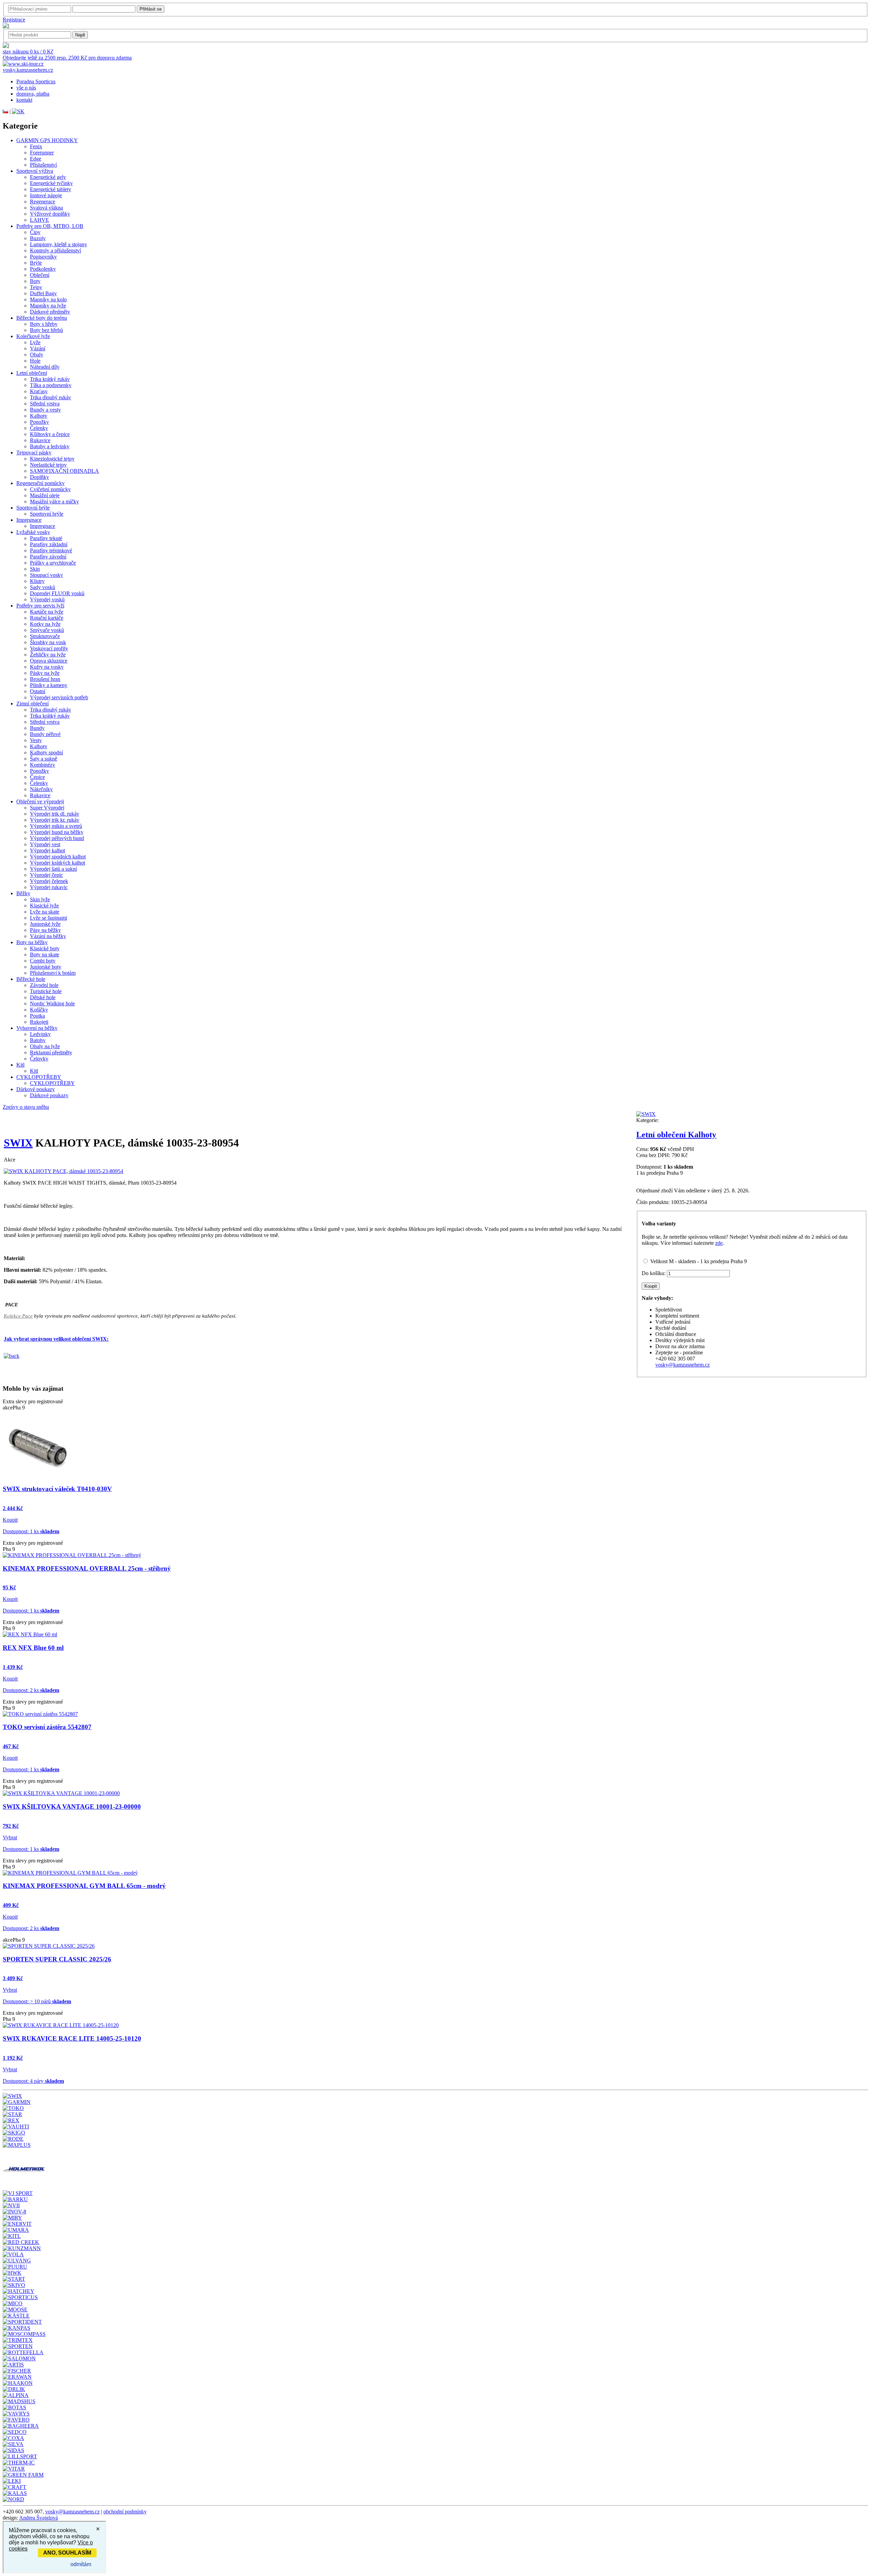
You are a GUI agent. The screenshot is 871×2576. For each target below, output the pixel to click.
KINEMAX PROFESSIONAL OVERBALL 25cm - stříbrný (87, 1568)
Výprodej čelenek (49, 881)
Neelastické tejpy (48, 465)
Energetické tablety (51, 189)
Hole (35, 361)
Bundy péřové (45, 734)
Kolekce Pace (18, 1316)
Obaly (37, 355)
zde (719, 1243)
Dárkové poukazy (36, 1089)
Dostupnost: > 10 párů (37, 2001)
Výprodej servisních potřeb (59, 697)
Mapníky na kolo (48, 299)
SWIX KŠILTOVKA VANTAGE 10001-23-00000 (72, 1806)
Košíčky (39, 1010)
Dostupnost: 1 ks (31, 1531)
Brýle (36, 263)
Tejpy (36, 287)
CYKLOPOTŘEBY (39, 1077)
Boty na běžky (32, 942)
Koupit (10, 1520)
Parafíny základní (49, 544)
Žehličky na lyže (48, 655)
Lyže (35, 342)
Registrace (14, 20)
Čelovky (39, 1059)
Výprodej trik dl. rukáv (55, 814)
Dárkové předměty (50, 312)
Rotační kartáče (47, 618)
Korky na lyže (45, 624)
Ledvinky (40, 1034)
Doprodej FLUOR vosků (57, 593)
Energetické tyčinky (51, 183)
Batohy (38, 1040)
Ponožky (39, 422)
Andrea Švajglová (38, 2518)
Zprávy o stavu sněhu (26, 1107)
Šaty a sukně (44, 759)
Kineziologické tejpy (52, 459)
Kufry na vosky (47, 667)
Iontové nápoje (46, 195)
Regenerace (43, 202)
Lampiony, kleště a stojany (59, 244)
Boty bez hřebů (46, 330)
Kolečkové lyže (33, 336)
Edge (36, 159)
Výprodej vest (45, 844)
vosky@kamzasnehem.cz (683, 1365)
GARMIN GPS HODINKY (47, 140)
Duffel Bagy (43, 293)
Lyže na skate (45, 912)
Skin (35, 569)
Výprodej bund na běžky (57, 832)
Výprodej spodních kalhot (58, 857)
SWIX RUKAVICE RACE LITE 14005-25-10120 (72, 2038)
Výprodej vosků (47, 599)
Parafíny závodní (48, 557)
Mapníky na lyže (48, 306)
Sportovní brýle (33, 508)
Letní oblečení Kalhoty (676, 1135)
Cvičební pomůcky (50, 489)
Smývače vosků (47, 630)
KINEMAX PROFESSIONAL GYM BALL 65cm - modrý (84, 1886)
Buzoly (38, 238)
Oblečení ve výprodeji (40, 801)
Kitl (20, 1065)
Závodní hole (44, 985)
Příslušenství (43, 165)
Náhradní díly (45, 367)
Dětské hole (43, 997)
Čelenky (39, 428)
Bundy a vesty (45, 410)
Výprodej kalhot (47, 850)
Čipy (35, 232)
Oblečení (40, 275)
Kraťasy (39, 391)
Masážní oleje (45, 495)
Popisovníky (43, 257)
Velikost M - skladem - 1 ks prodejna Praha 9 (699, 1261)
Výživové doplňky (50, 214)
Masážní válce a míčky (54, 501)
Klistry (37, 581)
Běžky (23, 893)
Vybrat (10, 1837)
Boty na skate (45, 955)
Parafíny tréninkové (51, 550)
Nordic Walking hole (52, 1003)
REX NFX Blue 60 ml (33, 1648)
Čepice (37, 777)
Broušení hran (45, 679)
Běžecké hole (31, 979)
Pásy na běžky (45, 930)
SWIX (18, 1143)
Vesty (36, 740)
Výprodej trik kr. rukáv (55, 820)
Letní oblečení (32, 373)
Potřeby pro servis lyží (40, 606)
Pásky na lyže (45, 673)
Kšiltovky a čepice (50, 434)
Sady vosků (43, 587)
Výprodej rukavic (49, 887)
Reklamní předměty (51, 1052)
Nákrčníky (41, 789)
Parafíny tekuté (46, 538)
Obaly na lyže (45, 1046)
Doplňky (39, 477)
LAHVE (39, 220)
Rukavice (40, 440)
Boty (35, 281)
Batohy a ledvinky (50, 446)
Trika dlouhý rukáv (51, 397)
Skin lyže (40, 899)
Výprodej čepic (46, 875)
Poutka (37, 1016)
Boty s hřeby (44, 324)
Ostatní (38, 691)
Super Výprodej (47, 808)
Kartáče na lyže (47, 612)
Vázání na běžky (48, 936)
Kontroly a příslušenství (55, 250)
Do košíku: (654, 1273)
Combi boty (43, 961)
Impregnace (29, 520)
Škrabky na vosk (48, 642)
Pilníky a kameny (49, 685)
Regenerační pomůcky (40, 483)
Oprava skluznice (49, 661)
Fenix (36, 146)
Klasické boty (45, 948)
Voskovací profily (49, 648)
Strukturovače (45, 636)
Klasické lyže (44, 906)
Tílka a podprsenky (51, 385)
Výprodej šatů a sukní (53, 869)
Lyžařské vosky (33, 532)
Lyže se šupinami (48, 918)
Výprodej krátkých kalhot (57, 863)
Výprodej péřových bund (57, 838)
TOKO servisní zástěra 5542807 (47, 1727)
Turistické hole (46, 991)
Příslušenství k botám (53, 973)
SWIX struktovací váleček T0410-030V (57, 1489)
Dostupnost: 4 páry (33, 2081)
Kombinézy (43, 765)
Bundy (37, 728)
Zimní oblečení (32, 704)
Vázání (38, 348)
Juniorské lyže (45, 924)
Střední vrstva (45, 404)
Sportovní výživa (35, 171)
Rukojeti (39, 1022)
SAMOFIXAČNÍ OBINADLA (64, 471)
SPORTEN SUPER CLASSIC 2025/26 (57, 1959)
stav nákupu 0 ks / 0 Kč (28, 52)
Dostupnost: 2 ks (31, 1690)
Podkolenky (43, 269)
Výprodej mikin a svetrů (56, 826)
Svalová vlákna (46, 208)
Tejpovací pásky (34, 453)
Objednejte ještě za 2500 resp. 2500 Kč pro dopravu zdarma (67, 58)
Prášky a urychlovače (53, 563)
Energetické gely (48, 177)
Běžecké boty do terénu (42, 318)
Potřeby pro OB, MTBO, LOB (50, 226)
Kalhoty (39, 416)
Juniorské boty (46, 967)
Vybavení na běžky (37, 1028)
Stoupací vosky (46, 575)
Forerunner (42, 153)
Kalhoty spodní (46, 752)
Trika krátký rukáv (50, 379)
